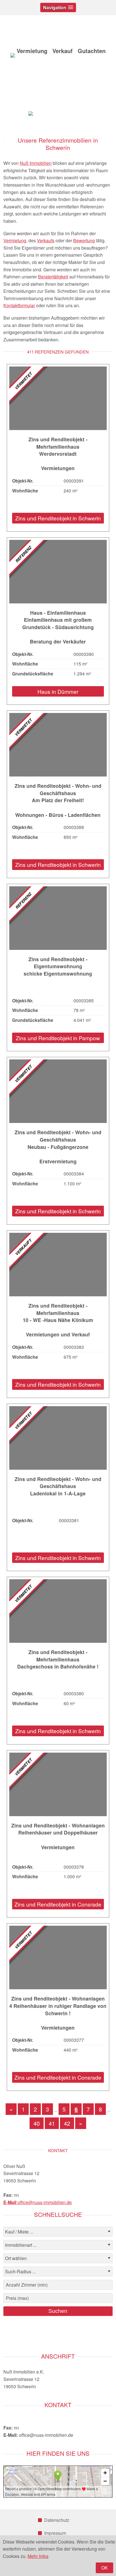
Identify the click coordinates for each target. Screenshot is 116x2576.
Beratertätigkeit (53, 277)
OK (105, 2568)
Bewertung (84, 240)
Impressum (55, 2533)
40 (37, 2123)
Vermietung (15, 240)
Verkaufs (46, 240)
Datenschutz (57, 2520)
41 (52, 2123)
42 (67, 2123)
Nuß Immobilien (36, 163)
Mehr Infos (38, 2556)
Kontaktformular (19, 305)
